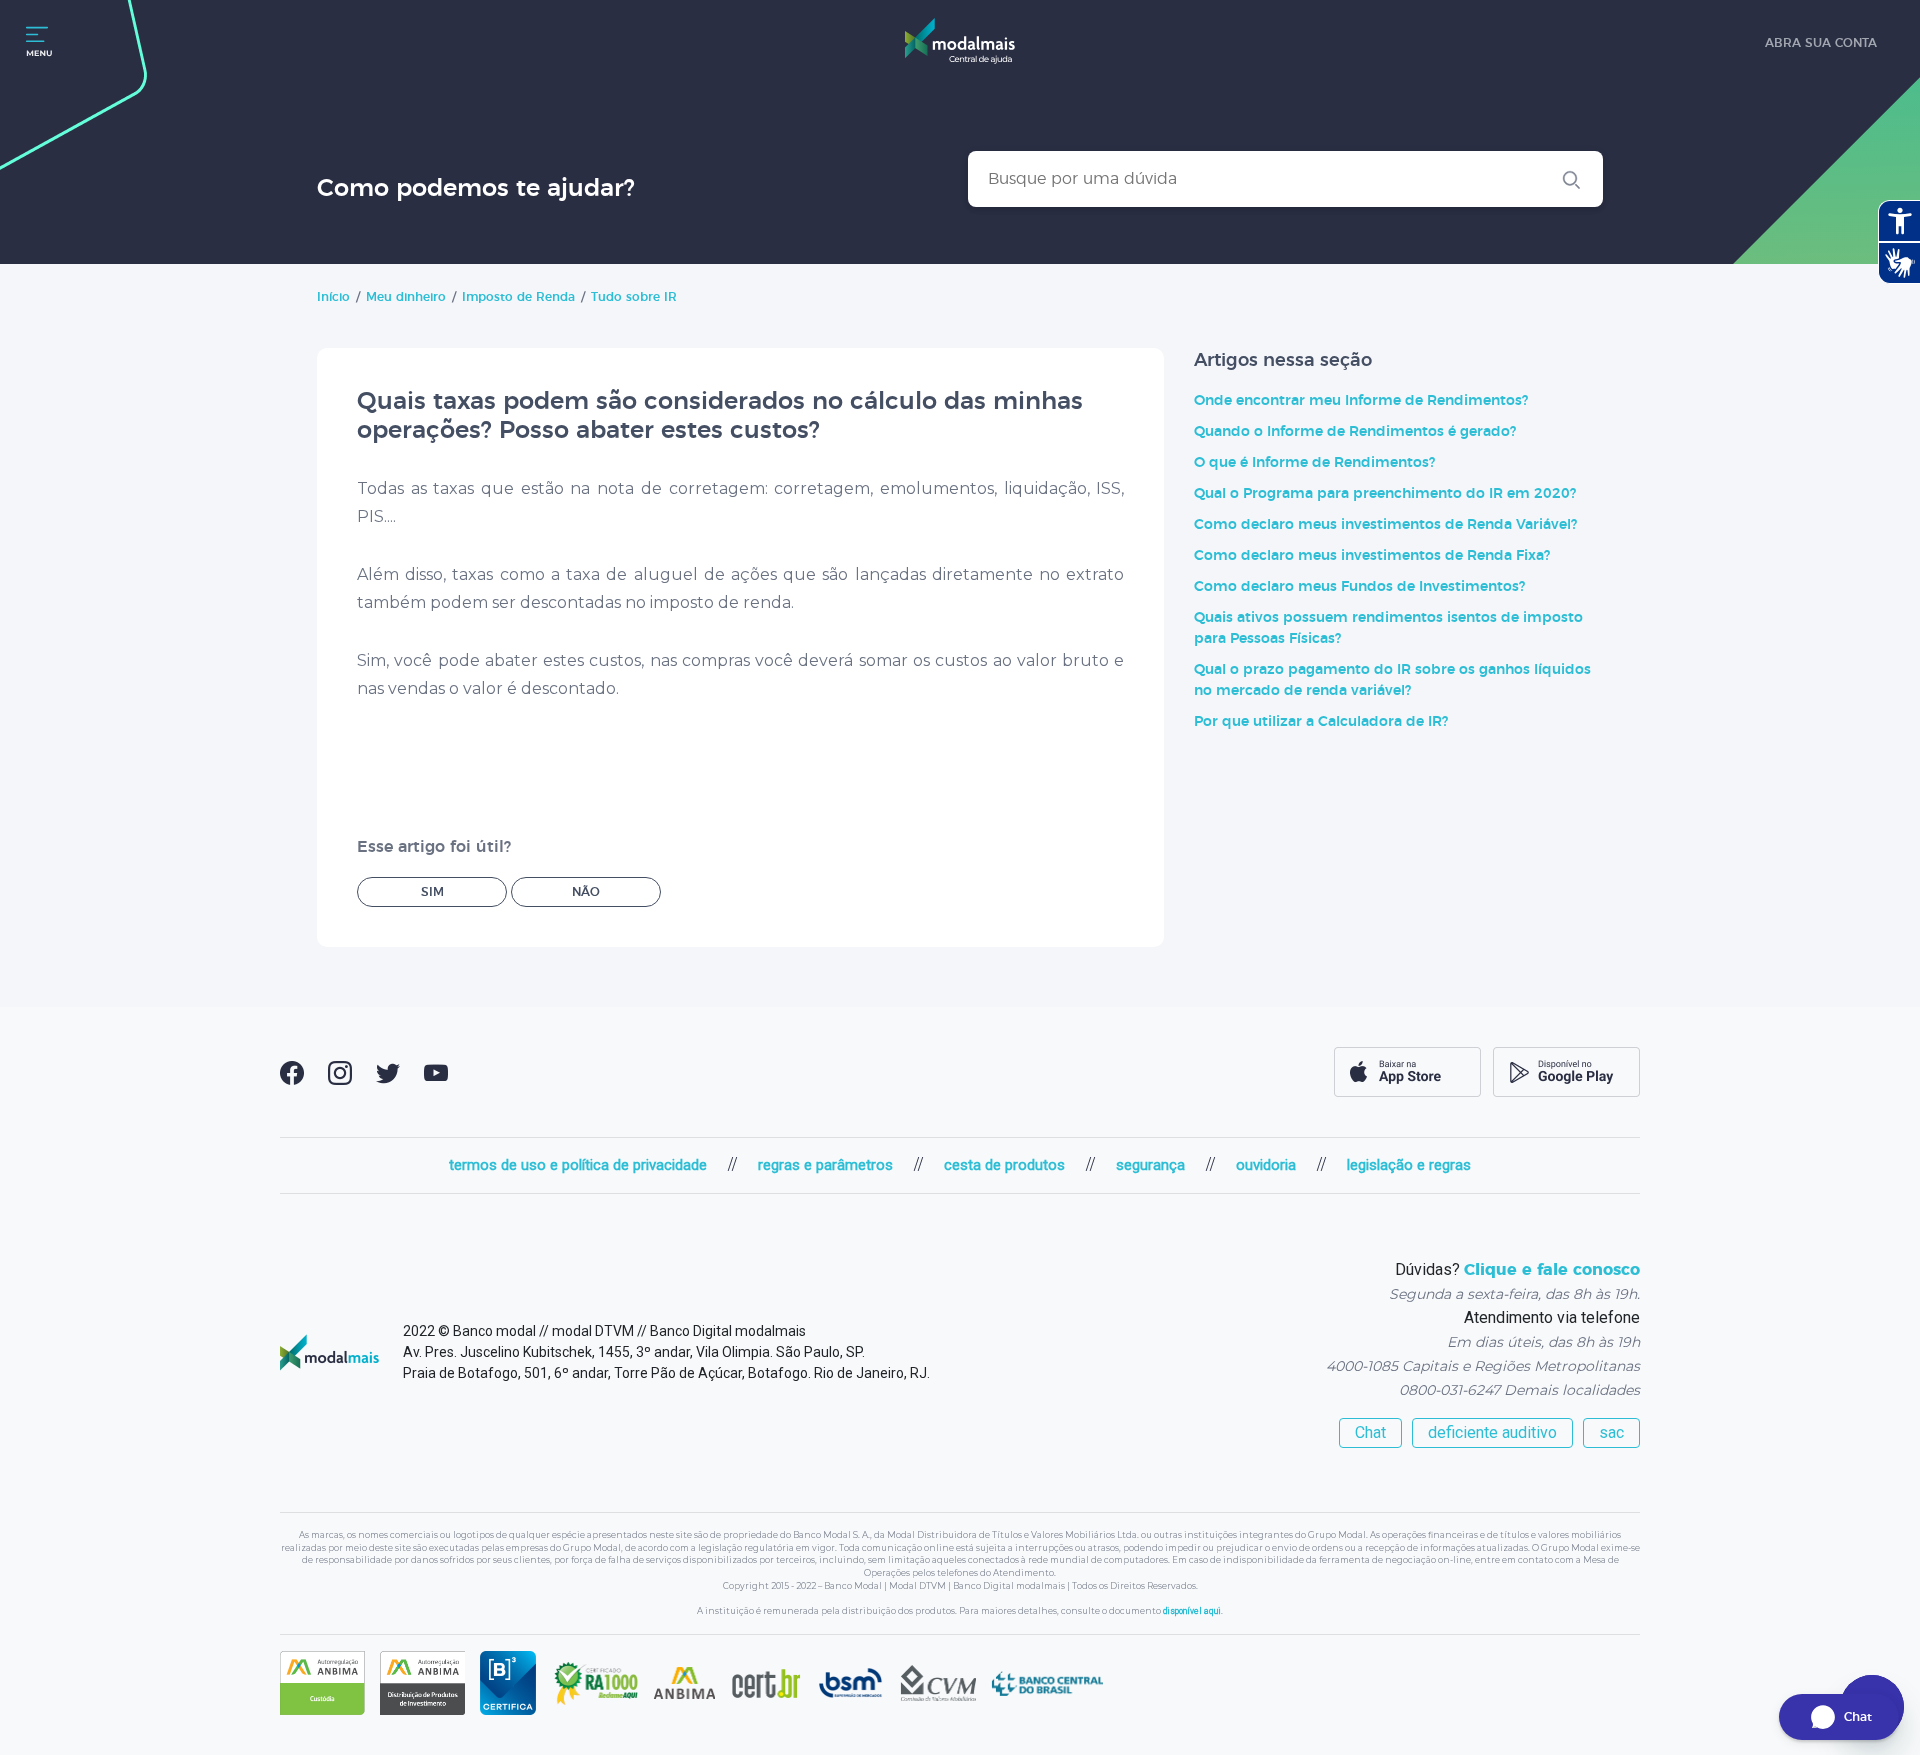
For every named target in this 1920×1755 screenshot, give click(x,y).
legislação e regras (1409, 1165)
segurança (1150, 1165)
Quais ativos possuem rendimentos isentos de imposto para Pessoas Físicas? (1388, 628)
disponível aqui (1192, 1611)
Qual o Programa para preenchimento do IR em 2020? (1385, 494)
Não (586, 892)
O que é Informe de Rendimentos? (1314, 463)
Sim (432, 892)
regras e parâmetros (825, 1165)
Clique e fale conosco (1552, 1270)
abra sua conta (1821, 43)
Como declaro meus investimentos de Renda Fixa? (1372, 556)
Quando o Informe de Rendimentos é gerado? (1355, 432)
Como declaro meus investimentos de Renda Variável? (1385, 525)
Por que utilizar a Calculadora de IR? (1321, 722)
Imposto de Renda (518, 297)
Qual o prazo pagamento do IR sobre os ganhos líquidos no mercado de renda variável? (1392, 680)
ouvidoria (1266, 1165)
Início (333, 297)
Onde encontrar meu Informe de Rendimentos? (1361, 401)
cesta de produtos (1004, 1165)
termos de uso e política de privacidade (578, 1165)
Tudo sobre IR (634, 297)
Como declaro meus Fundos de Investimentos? (1359, 587)
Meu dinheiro (406, 297)
